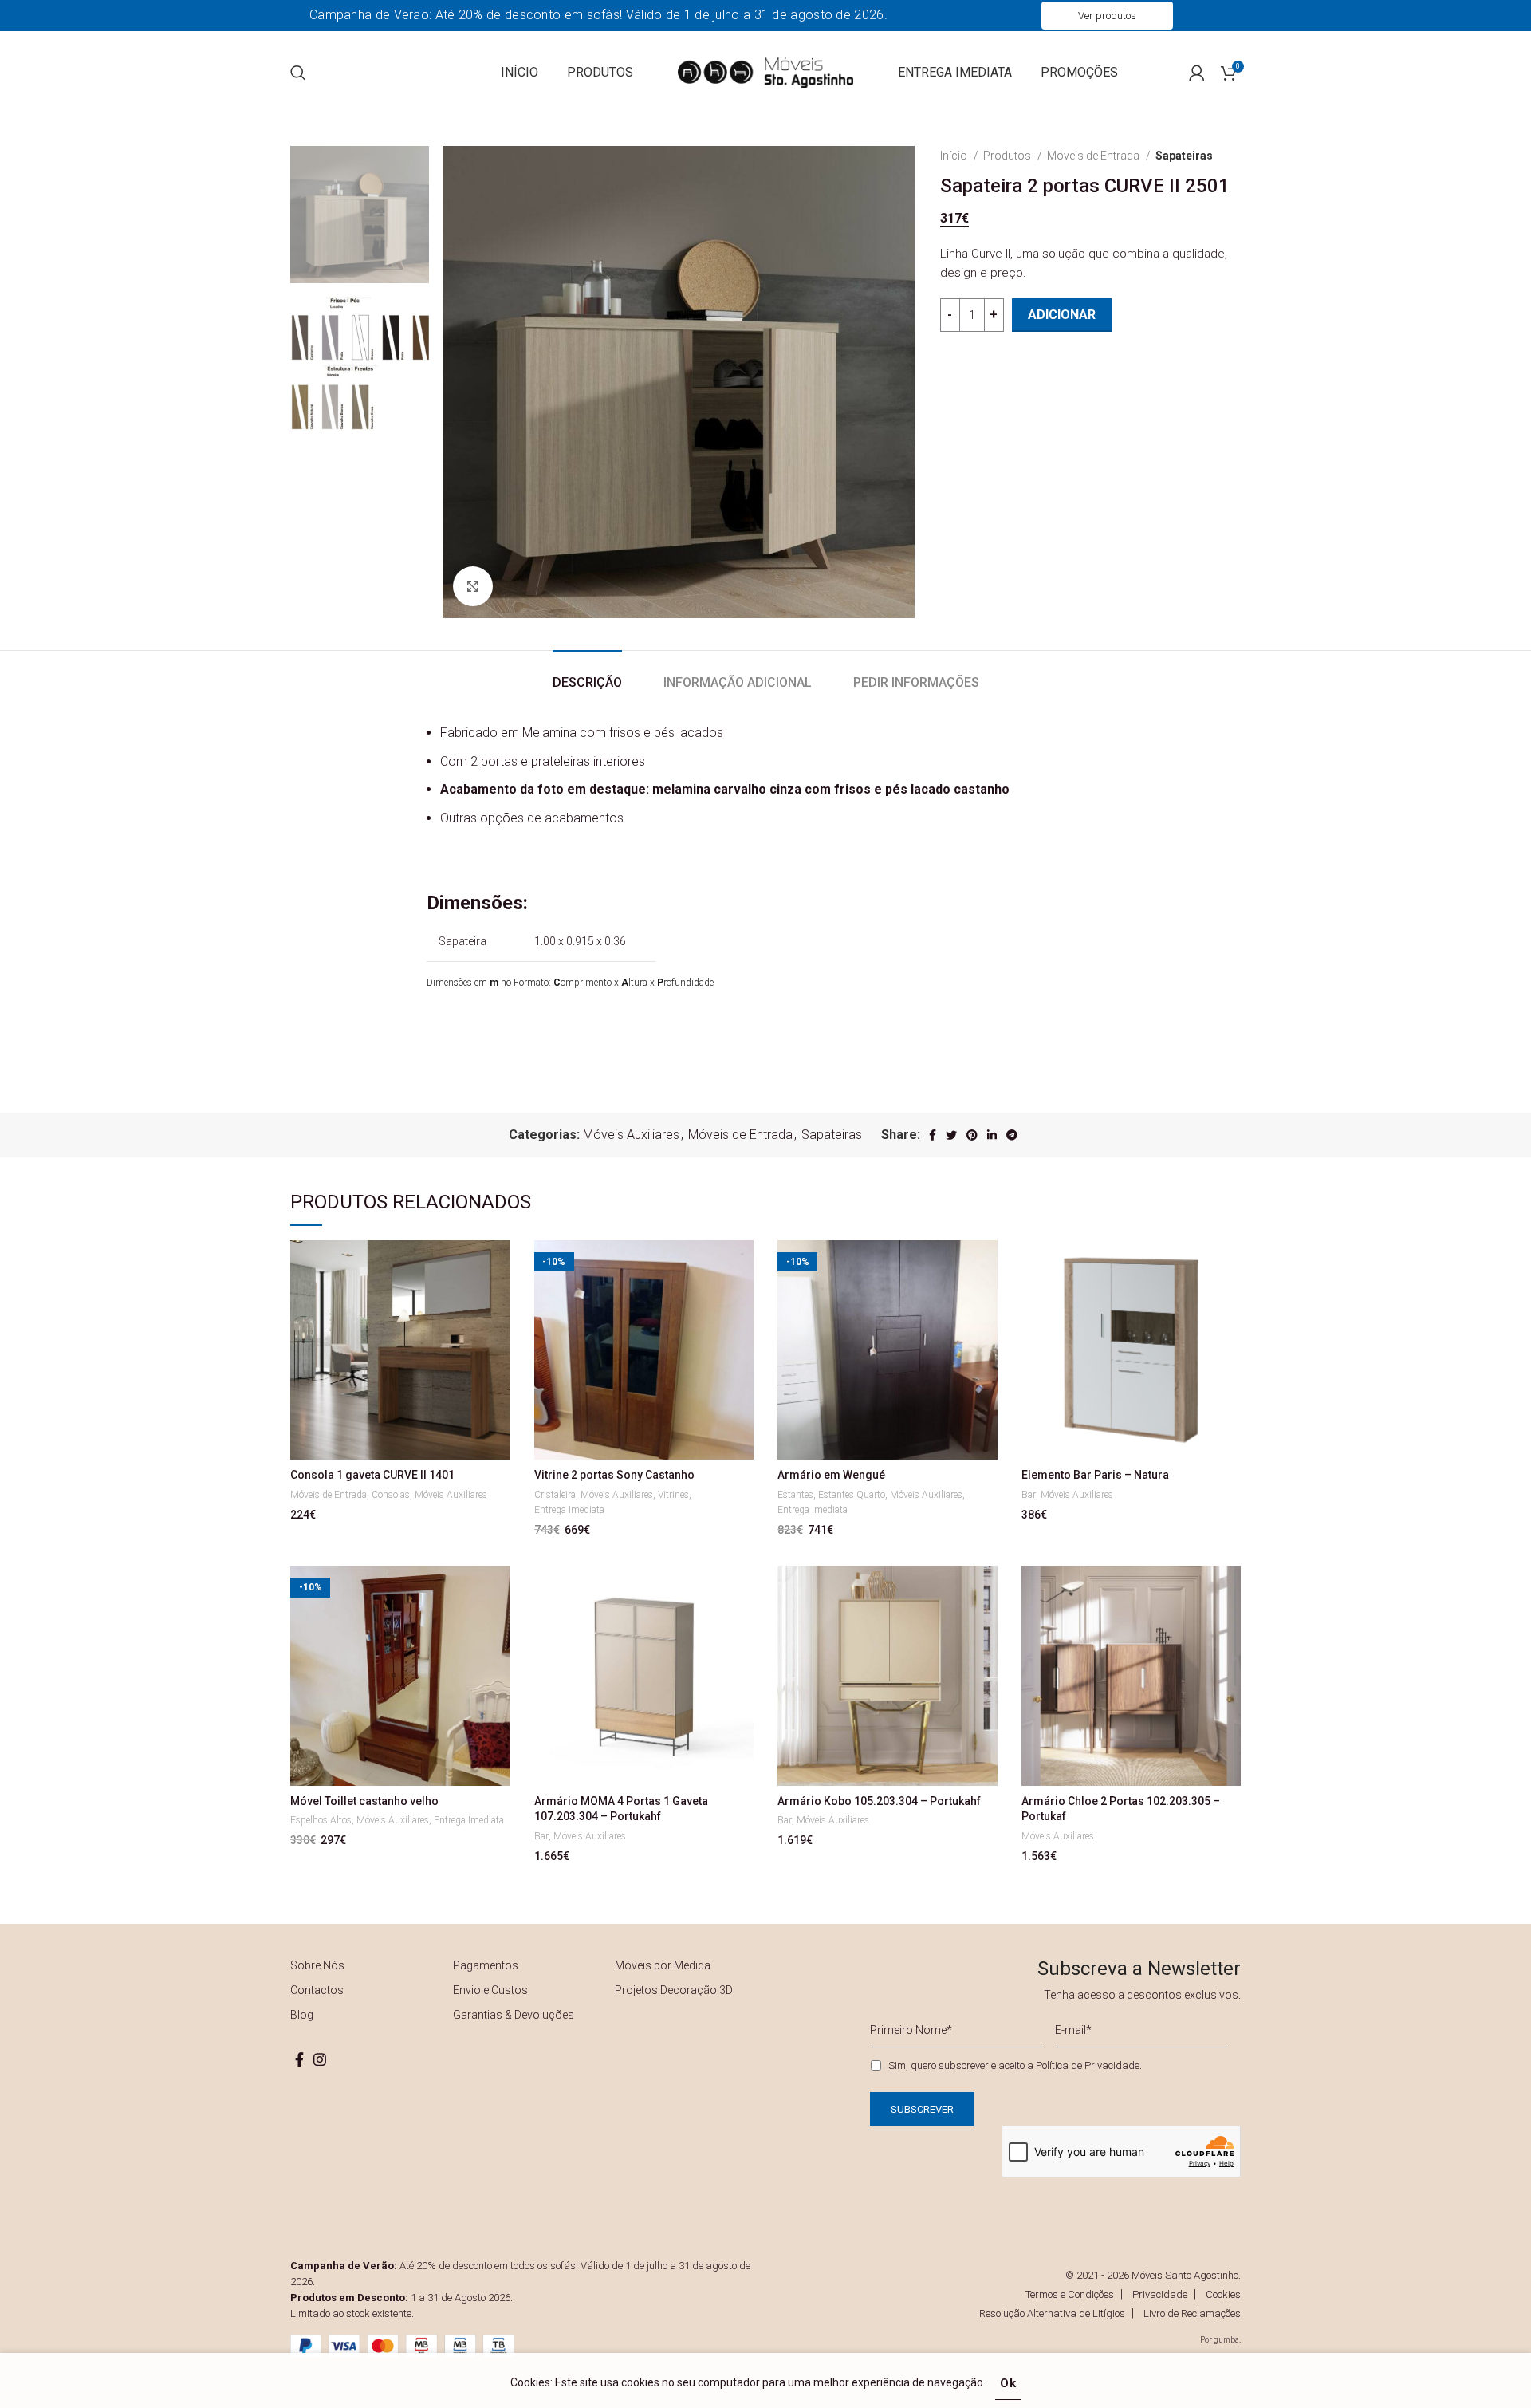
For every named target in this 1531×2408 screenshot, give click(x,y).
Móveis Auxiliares (631, 1135)
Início (955, 156)
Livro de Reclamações (1192, 2313)
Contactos (317, 1990)
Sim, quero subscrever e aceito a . (1015, 2065)
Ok (1008, 2383)
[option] (360, 215)
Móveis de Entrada (1094, 156)
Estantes (795, 1495)
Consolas (391, 1495)
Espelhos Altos (321, 1820)
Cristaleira (555, 1495)
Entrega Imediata (569, 1510)
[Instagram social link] (320, 2059)
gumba (1226, 2340)
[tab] (587, 674)
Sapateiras (1184, 156)
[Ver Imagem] (473, 586)
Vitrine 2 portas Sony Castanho (614, 1475)
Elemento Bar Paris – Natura (1095, 1475)
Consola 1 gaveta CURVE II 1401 (372, 1475)
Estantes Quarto (852, 1495)
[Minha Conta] (1197, 73)
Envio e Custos (490, 1990)
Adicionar (1062, 315)
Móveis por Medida (663, 1965)
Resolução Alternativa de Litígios (1052, 2313)
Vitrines (673, 1495)
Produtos (1008, 156)
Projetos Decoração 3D (674, 1990)
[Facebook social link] (933, 1135)
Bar (1029, 1495)
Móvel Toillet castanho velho (364, 1801)
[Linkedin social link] (992, 1135)
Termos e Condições (1070, 2294)
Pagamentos (486, 1965)
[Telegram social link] (1012, 1135)
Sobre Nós (317, 1965)
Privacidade (1160, 2294)
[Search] (298, 73)
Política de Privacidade (1088, 2065)
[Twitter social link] (951, 1135)
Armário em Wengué (831, 1475)
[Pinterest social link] (972, 1135)
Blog (302, 2015)
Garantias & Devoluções (514, 2015)
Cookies (1223, 2294)
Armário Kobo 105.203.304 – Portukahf (879, 1801)
